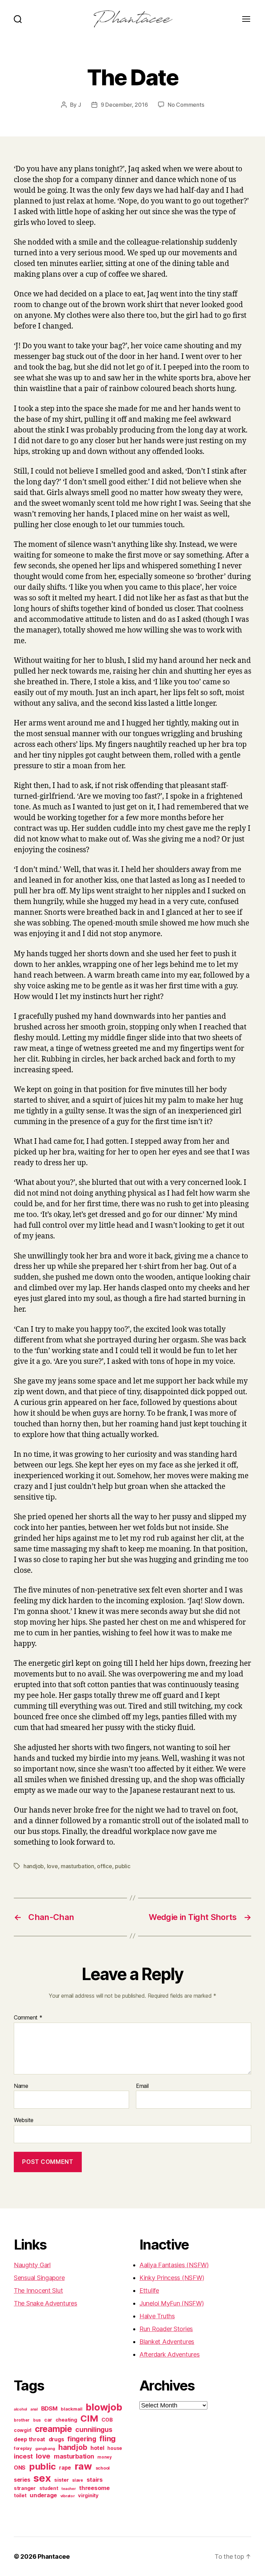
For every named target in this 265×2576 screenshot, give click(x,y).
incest (23, 2456)
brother (22, 2420)
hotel (97, 2448)
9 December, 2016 (124, 105)
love (52, 1866)
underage (43, 2495)
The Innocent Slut (38, 2290)
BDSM (49, 2408)
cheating (66, 2420)
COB (107, 2420)
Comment (28, 2018)
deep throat (30, 2439)
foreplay (23, 2448)
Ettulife (149, 2290)
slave (78, 2480)
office (104, 1866)
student (49, 2488)
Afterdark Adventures (170, 2354)
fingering (82, 2439)
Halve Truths (157, 2316)
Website (24, 2120)
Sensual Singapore (39, 2278)
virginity (88, 2496)
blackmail (72, 2409)
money (105, 2457)
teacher (68, 2489)
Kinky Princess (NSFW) (172, 2278)
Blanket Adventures (167, 2342)
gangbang (45, 2449)
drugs (56, 2439)
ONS (20, 2468)
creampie (53, 2429)
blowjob (104, 2407)
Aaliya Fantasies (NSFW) (174, 2265)
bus (37, 2420)
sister (61, 2480)
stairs (95, 2480)
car (48, 2420)
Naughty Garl (32, 2265)
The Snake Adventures (46, 2303)
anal (34, 2409)
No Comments (186, 105)
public (122, 1866)
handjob (34, 1866)
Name (21, 2086)
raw (83, 2466)
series (22, 2480)
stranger (25, 2488)
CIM (89, 2418)
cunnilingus (94, 2430)
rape (65, 2468)
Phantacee (54, 2556)
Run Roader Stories (166, 2329)
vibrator (68, 2496)
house (115, 2448)
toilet (20, 2496)
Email (142, 2086)
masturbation (77, 1866)
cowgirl (23, 2430)
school (103, 2468)
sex (42, 2478)
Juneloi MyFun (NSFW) (172, 2303)
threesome (94, 2488)
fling (107, 2439)
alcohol (20, 2409)
